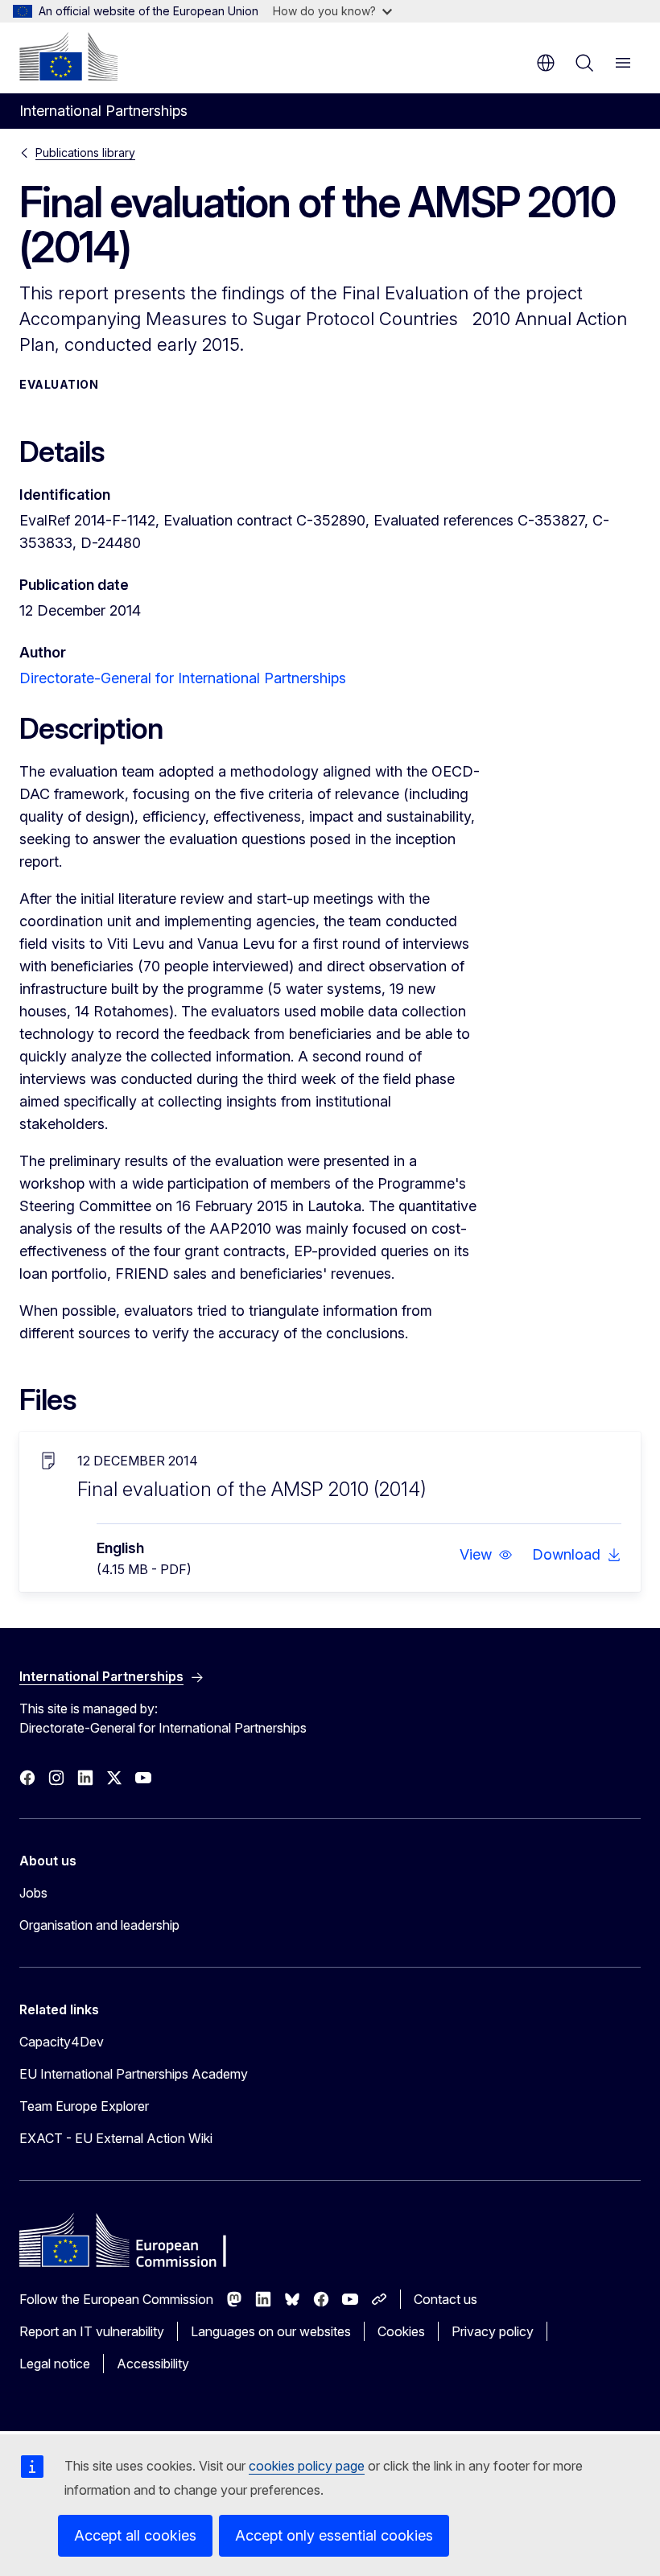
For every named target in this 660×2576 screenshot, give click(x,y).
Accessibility (153, 2364)
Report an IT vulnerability (92, 2331)
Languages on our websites (271, 2331)
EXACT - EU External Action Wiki (116, 2138)
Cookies (401, 2331)
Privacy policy (493, 2331)
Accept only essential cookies (334, 2535)
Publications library (85, 152)
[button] (486, 1555)
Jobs (33, 1893)
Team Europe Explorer (84, 2106)
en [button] (546, 63)
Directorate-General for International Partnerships (183, 678)
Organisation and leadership (99, 1925)
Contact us (445, 2299)
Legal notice (55, 2364)
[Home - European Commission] (68, 56)
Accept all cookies (135, 2535)
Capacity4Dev (62, 2042)
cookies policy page (307, 2466)
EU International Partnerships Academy (134, 2074)
